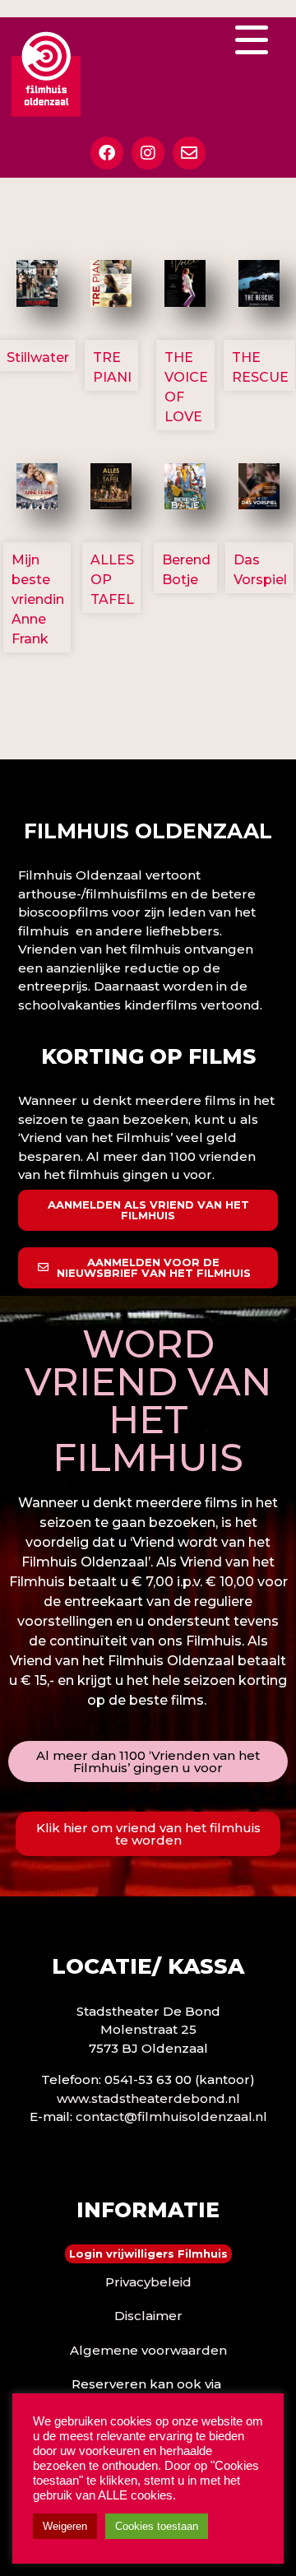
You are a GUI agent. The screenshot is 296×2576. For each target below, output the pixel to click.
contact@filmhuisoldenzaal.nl (171, 2116)
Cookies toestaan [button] (157, 2526)
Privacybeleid (148, 2282)
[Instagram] (148, 153)
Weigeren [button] (65, 2526)
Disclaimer (148, 2316)
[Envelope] (189, 153)
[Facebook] (107, 153)
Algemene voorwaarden (148, 2350)
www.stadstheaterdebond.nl (148, 2098)
